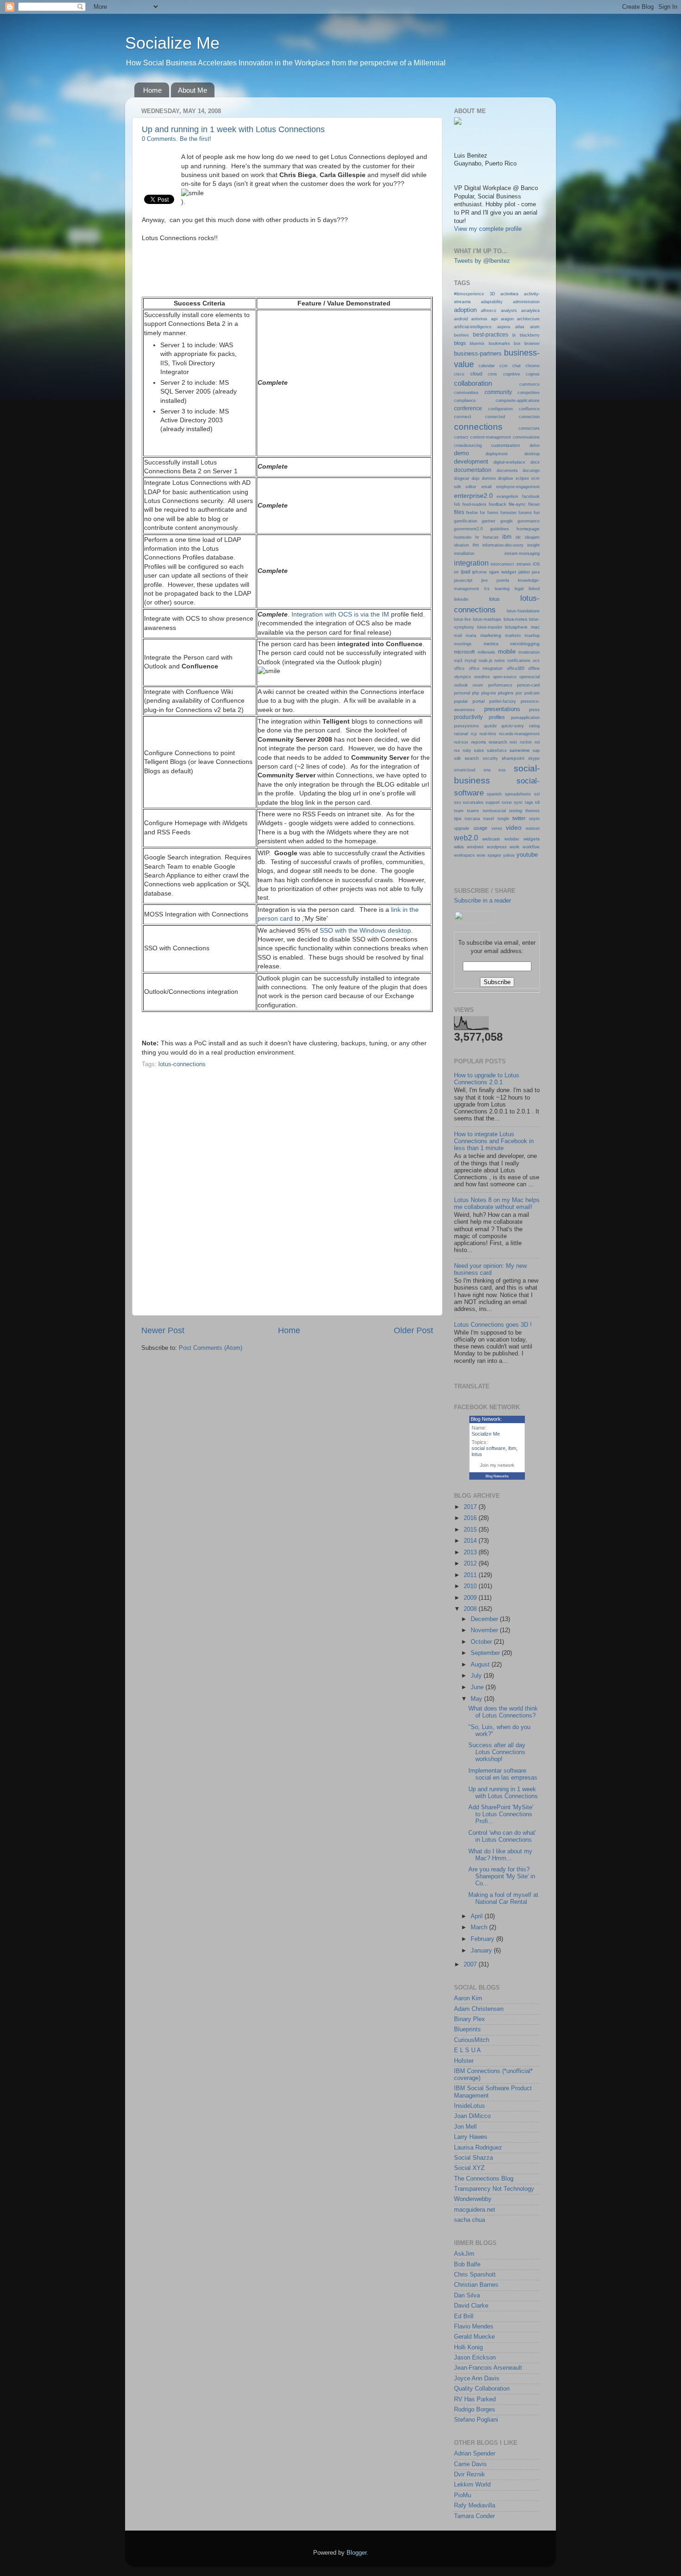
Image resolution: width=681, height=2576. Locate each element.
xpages (494, 855)
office (459, 668)
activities (509, 294)
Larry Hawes (471, 2137)
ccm (504, 366)
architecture (528, 319)
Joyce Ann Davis (477, 2379)
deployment (497, 454)
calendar (487, 366)
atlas (520, 327)
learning (502, 588)
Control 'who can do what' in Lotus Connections (502, 1836)
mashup (532, 636)
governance (529, 521)
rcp (474, 734)
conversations (526, 437)
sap (536, 751)
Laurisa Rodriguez (478, 2148)
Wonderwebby (473, 2199)
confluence (529, 409)
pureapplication (525, 718)
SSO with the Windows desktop (365, 930)
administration (526, 302)
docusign (531, 471)
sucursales (473, 802)
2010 (471, 1586)
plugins (506, 693)
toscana (472, 819)
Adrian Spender (475, 2454)
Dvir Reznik (470, 2474)
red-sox (461, 742)
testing (516, 811)
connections (478, 427)
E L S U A (467, 2050)
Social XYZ (469, 2168)
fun (537, 513)
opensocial (530, 677)
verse (497, 828)
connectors (529, 428)
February (483, 1939)
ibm (507, 537)
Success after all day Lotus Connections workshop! (497, 1752)
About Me (192, 90)
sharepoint (513, 758)
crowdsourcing (468, 445)
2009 (471, 1598)
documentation (473, 470)
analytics (530, 310)
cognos (533, 374)
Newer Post (163, 1330)
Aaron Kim (468, 1998)
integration (471, 563)
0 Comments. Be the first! (177, 139)
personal (462, 693)
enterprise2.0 (473, 496)
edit (457, 487)
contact (461, 437)
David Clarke (471, 2306)
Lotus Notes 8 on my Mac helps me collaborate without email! (497, 1204)
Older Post (413, 1330)
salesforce (497, 751)
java (536, 572)
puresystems (467, 726)
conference (468, 408)
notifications (519, 661)
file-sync (517, 504)
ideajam (532, 537)
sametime (520, 750)
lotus (495, 599)
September (486, 1653)
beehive (461, 335)
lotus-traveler (490, 627)
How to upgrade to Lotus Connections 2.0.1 (487, 1079)
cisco (459, 374)
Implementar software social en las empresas (503, 1774)
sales (479, 751)
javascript (463, 580)
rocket (526, 742)
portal (479, 701)
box (517, 343)
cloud (476, 374)
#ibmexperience (469, 294)
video (514, 827)
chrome (533, 366)
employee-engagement (518, 487)
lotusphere (516, 627)
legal (519, 589)
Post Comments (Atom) (211, 1348)
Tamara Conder (474, 2516)
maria (471, 636)
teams (473, 811)
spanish (494, 794)
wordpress (497, 847)
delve (535, 445)
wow (481, 855)
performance (500, 685)
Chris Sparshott (475, 2275)
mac (535, 627)
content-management (491, 437)
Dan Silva (467, 2296)
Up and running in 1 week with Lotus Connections (233, 129)
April (478, 1916)
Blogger (356, 2553)
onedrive (482, 677)
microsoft (464, 652)
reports (479, 742)
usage (480, 828)
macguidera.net (475, 2210)
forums (525, 513)
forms (493, 513)
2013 (471, 1552)
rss (457, 751)
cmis (492, 374)
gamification (466, 521)
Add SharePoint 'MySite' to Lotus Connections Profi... (501, 1814)
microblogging (525, 644)
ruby (467, 751)
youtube (527, 855)
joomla (503, 580)
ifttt (476, 545)
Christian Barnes (476, 2285)
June (478, 1687)
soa (502, 770)
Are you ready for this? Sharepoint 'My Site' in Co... (502, 1876)
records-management (519, 734)
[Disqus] (287, 1190)
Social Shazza (473, 2158)
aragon (507, 319)
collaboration (473, 383)
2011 (471, 1575)
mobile (507, 652)
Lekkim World (472, 2485)
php (476, 693)
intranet (524, 564)
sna (487, 770)
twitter (519, 818)
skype (534, 758)
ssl (537, 794)
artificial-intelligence (473, 327)
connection (529, 417)
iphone (479, 572)
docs (535, 462)
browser (532, 343)
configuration (501, 409)
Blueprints (467, 2029)
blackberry (530, 335)
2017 (471, 1507)
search (472, 758)
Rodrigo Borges (475, 2410)
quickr (490, 726)
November (485, 1630)
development (471, 462)
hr (477, 537)
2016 (471, 1518)
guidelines (500, 529)
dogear (462, 478)
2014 (471, 1541)
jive (485, 580)
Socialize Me (172, 43)
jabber (524, 572)
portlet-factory (503, 701)
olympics (463, 677)
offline (534, 668)
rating (534, 726)
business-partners (478, 353)
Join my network (497, 1465)
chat (517, 366)
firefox (472, 513)
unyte (534, 819)
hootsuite (463, 537)
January (482, 1951)
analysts (509, 311)
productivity (468, 717)
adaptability (492, 302)
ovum (478, 685)
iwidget (509, 572)
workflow (531, 847)
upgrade (462, 828)
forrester (508, 513)
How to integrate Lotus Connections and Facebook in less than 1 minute (494, 1141)
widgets (532, 839)
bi (514, 335)
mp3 (458, 661)
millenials (486, 652)
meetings (463, 644)
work (514, 847)
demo (461, 453)
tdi (537, 802)
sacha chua (470, 2220)
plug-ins (489, 693)
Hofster (464, 2061)
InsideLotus (470, 2106)
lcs (487, 589)
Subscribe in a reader (482, 901)
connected (495, 417)
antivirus (479, 319)
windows (475, 847)
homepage (528, 529)
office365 (516, 668)
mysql (470, 661)
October (482, 1642)
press (534, 709)
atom (535, 327)
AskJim (464, 2254)
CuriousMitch (472, 2040)
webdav (512, 839)
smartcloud (465, 770)
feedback (498, 504)
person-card (528, 685)
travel (489, 818)
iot (456, 572)
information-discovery (503, 545)
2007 (471, 1965)
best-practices (491, 335)
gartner (489, 521)
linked (534, 589)
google (507, 521)
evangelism (508, 496)
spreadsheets (518, 794)
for (482, 513)
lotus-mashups (487, 619)
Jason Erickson (475, 2358)
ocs (536, 661)
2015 (471, 1530)
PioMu (463, 2495)
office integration (486, 668)
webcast (491, 839)
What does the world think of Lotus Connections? (503, 1712)
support (493, 802)
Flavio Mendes (474, 2327)
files (459, 512)
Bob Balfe (467, 2264)
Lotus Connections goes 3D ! (493, 1325)
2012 (471, 1564)
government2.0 (468, 529)
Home (152, 90)
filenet (534, 504)
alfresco (489, 311)
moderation (529, 652)
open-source (505, 677)
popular (461, 701)
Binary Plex (470, 2019)
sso (457, 802)
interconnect (502, 564)
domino (489, 478)
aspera (504, 327)
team (459, 811)
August (481, 1665)
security (490, 758)
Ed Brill (464, 2316)
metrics (491, 644)
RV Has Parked (475, 2399)
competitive (529, 393)
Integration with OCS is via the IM (340, 614)
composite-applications (518, 401)
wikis (459, 847)
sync (518, 802)
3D (492, 294)
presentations (502, 709)
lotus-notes (515, 619)
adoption (465, 310)
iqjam (494, 572)
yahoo (509, 855)
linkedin (461, 599)
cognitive (512, 374)
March (480, 1927)
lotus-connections (182, 1064)
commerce (530, 384)
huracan (491, 537)
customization (506, 445)
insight (533, 545)
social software (489, 1448)
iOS (536, 564)
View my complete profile (488, 229)
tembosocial (494, 811)
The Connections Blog (484, 2179)
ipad (466, 572)
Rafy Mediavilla (475, 2506)
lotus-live (463, 619)
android (461, 319)
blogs (460, 343)
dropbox (506, 478)
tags (529, 802)
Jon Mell (465, 2127)
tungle (503, 819)
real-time (488, 734)
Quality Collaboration (482, 2389)
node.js (486, 661)
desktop (532, 454)
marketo (513, 636)
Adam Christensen (479, 2009)
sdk (457, 758)
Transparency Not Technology (494, 2189)
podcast (532, 693)
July (477, 1676)
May (477, 1699)
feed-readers (474, 504)
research (498, 742)
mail (458, 636)
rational (461, 734)
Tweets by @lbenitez (482, 261)
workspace (464, 855)
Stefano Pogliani (476, 2420)
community (498, 392)
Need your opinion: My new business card (490, 1269)
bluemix (477, 343)
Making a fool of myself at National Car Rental (503, 1899)
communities (466, 392)
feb (457, 504)
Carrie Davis (470, 2464)
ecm (536, 478)
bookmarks (499, 343)
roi (537, 742)
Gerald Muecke (474, 2337)
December (485, 1619)
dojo (476, 478)
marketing (491, 635)
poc (519, 693)
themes (533, 811)
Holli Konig (468, 2347)
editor (471, 487)
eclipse (522, 478)
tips (458, 818)
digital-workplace (509, 462)
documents (507, 471)
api (494, 319)
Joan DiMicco (472, 2116)
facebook (531, 496)
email (486, 487)
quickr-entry (513, 726)
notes (500, 661)
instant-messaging (522, 553)
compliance (465, 401)
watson (533, 828)
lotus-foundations (523, 611)
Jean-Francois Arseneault (488, 2368)
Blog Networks (497, 1476)
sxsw (507, 802)
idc (518, 537)
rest (513, 742)
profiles (497, 717)
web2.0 (466, 838)
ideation (461, 545)
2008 (471, 1609)
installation (464, 553)
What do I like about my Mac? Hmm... (500, 1855)
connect (463, 417)
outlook (461, 685)
